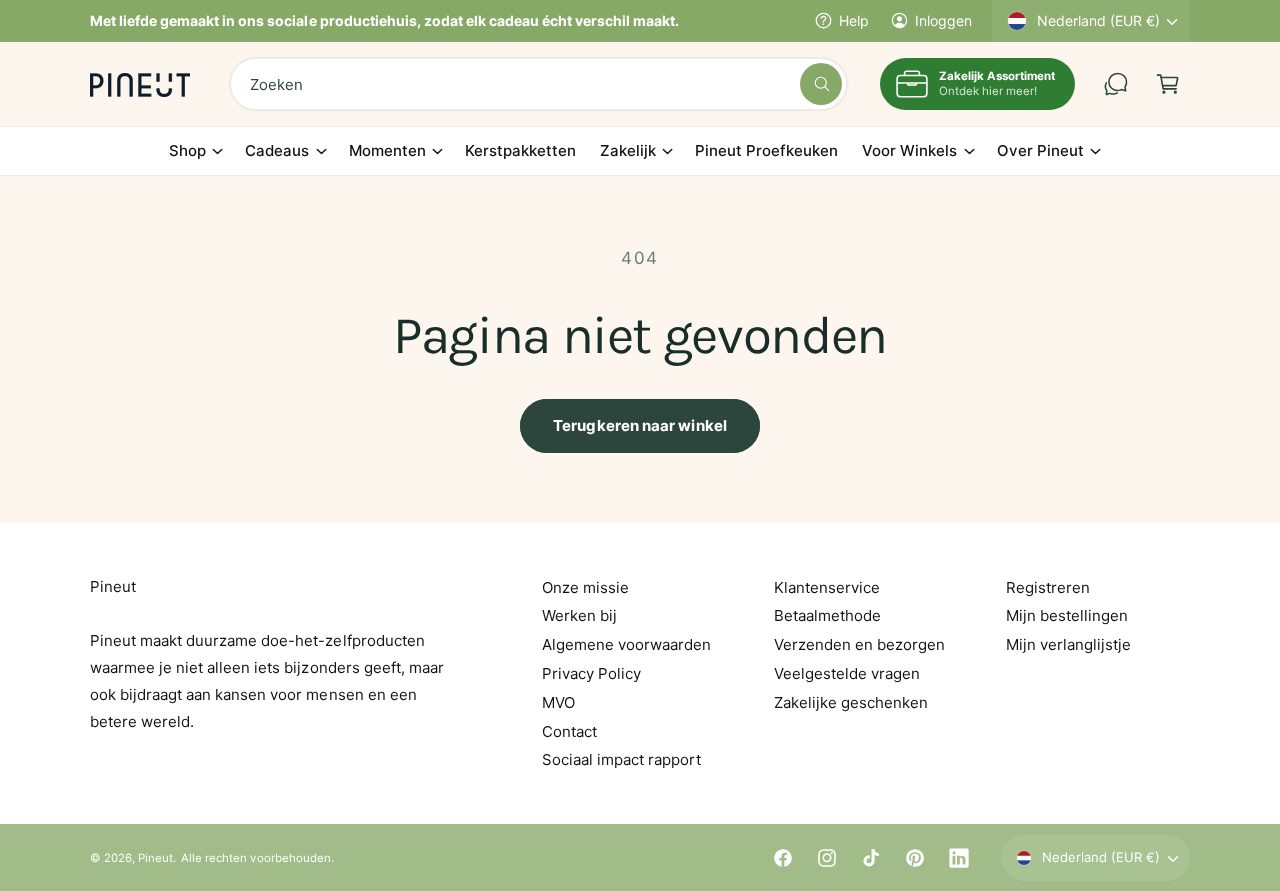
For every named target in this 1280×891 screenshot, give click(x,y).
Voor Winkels (909, 150)
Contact (569, 731)
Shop (187, 150)
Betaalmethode (827, 615)
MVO (558, 702)
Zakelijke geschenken (851, 702)
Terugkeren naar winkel (640, 425)
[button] (1168, 84)
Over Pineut (1040, 150)
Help (854, 20)
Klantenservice (827, 587)
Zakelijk (628, 150)
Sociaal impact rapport (621, 759)
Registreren (1048, 587)
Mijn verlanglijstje (1068, 644)
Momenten (387, 150)
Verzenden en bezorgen (859, 644)
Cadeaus (277, 150)
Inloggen (943, 20)
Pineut (155, 858)
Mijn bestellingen (1067, 615)
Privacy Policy (591, 673)
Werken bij (579, 615)
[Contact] (1116, 84)
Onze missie (585, 587)
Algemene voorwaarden (626, 644)
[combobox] (538, 84)
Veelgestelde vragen (847, 673)
